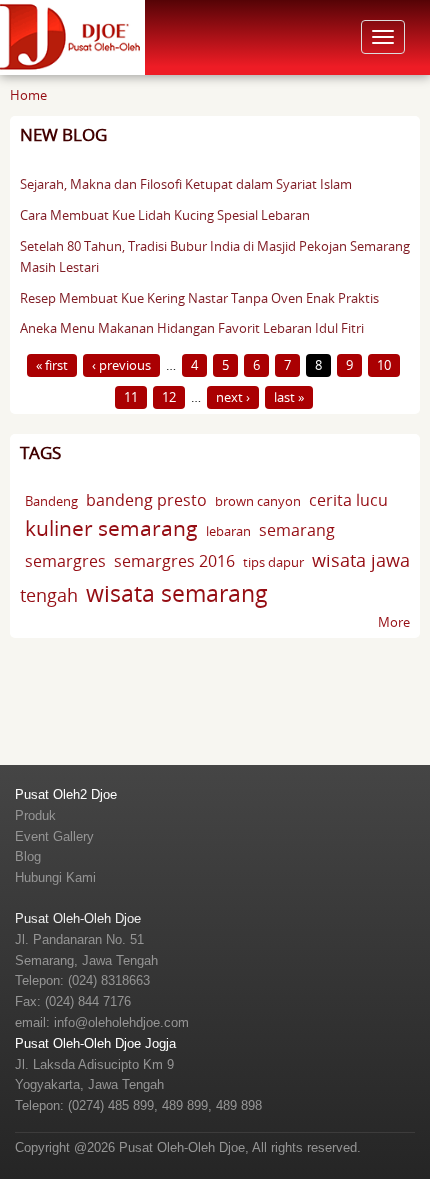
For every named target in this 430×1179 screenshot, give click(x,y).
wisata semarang (177, 593)
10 (384, 365)
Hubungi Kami (55, 877)
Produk (35, 815)
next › (233, 397)
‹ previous (121, 365)
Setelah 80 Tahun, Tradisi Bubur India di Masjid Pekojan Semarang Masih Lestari (215, 256)
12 (169, 397)
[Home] (72, 36)
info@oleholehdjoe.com (121, 1022)
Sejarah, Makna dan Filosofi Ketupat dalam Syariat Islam (186, 184)
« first (52, 365)
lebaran (228, 531)
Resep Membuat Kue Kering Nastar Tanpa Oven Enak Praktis (199, 298)
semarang (297, 530)
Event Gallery (54, 836)
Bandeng (51, 501)
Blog (28, 856)
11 (131, 397)
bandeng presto (146, 500)
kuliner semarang (111, 528)
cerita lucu (348, 500)
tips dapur (273, 562)
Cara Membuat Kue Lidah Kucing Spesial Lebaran (165, 215)
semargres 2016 (174, 561)
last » (289, 397)
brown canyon (258, 501)
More (394, 622)
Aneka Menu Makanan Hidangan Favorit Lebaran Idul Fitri (192, 328)
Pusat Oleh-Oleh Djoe (78, 918)
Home (28, 95)
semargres (65, 561)
